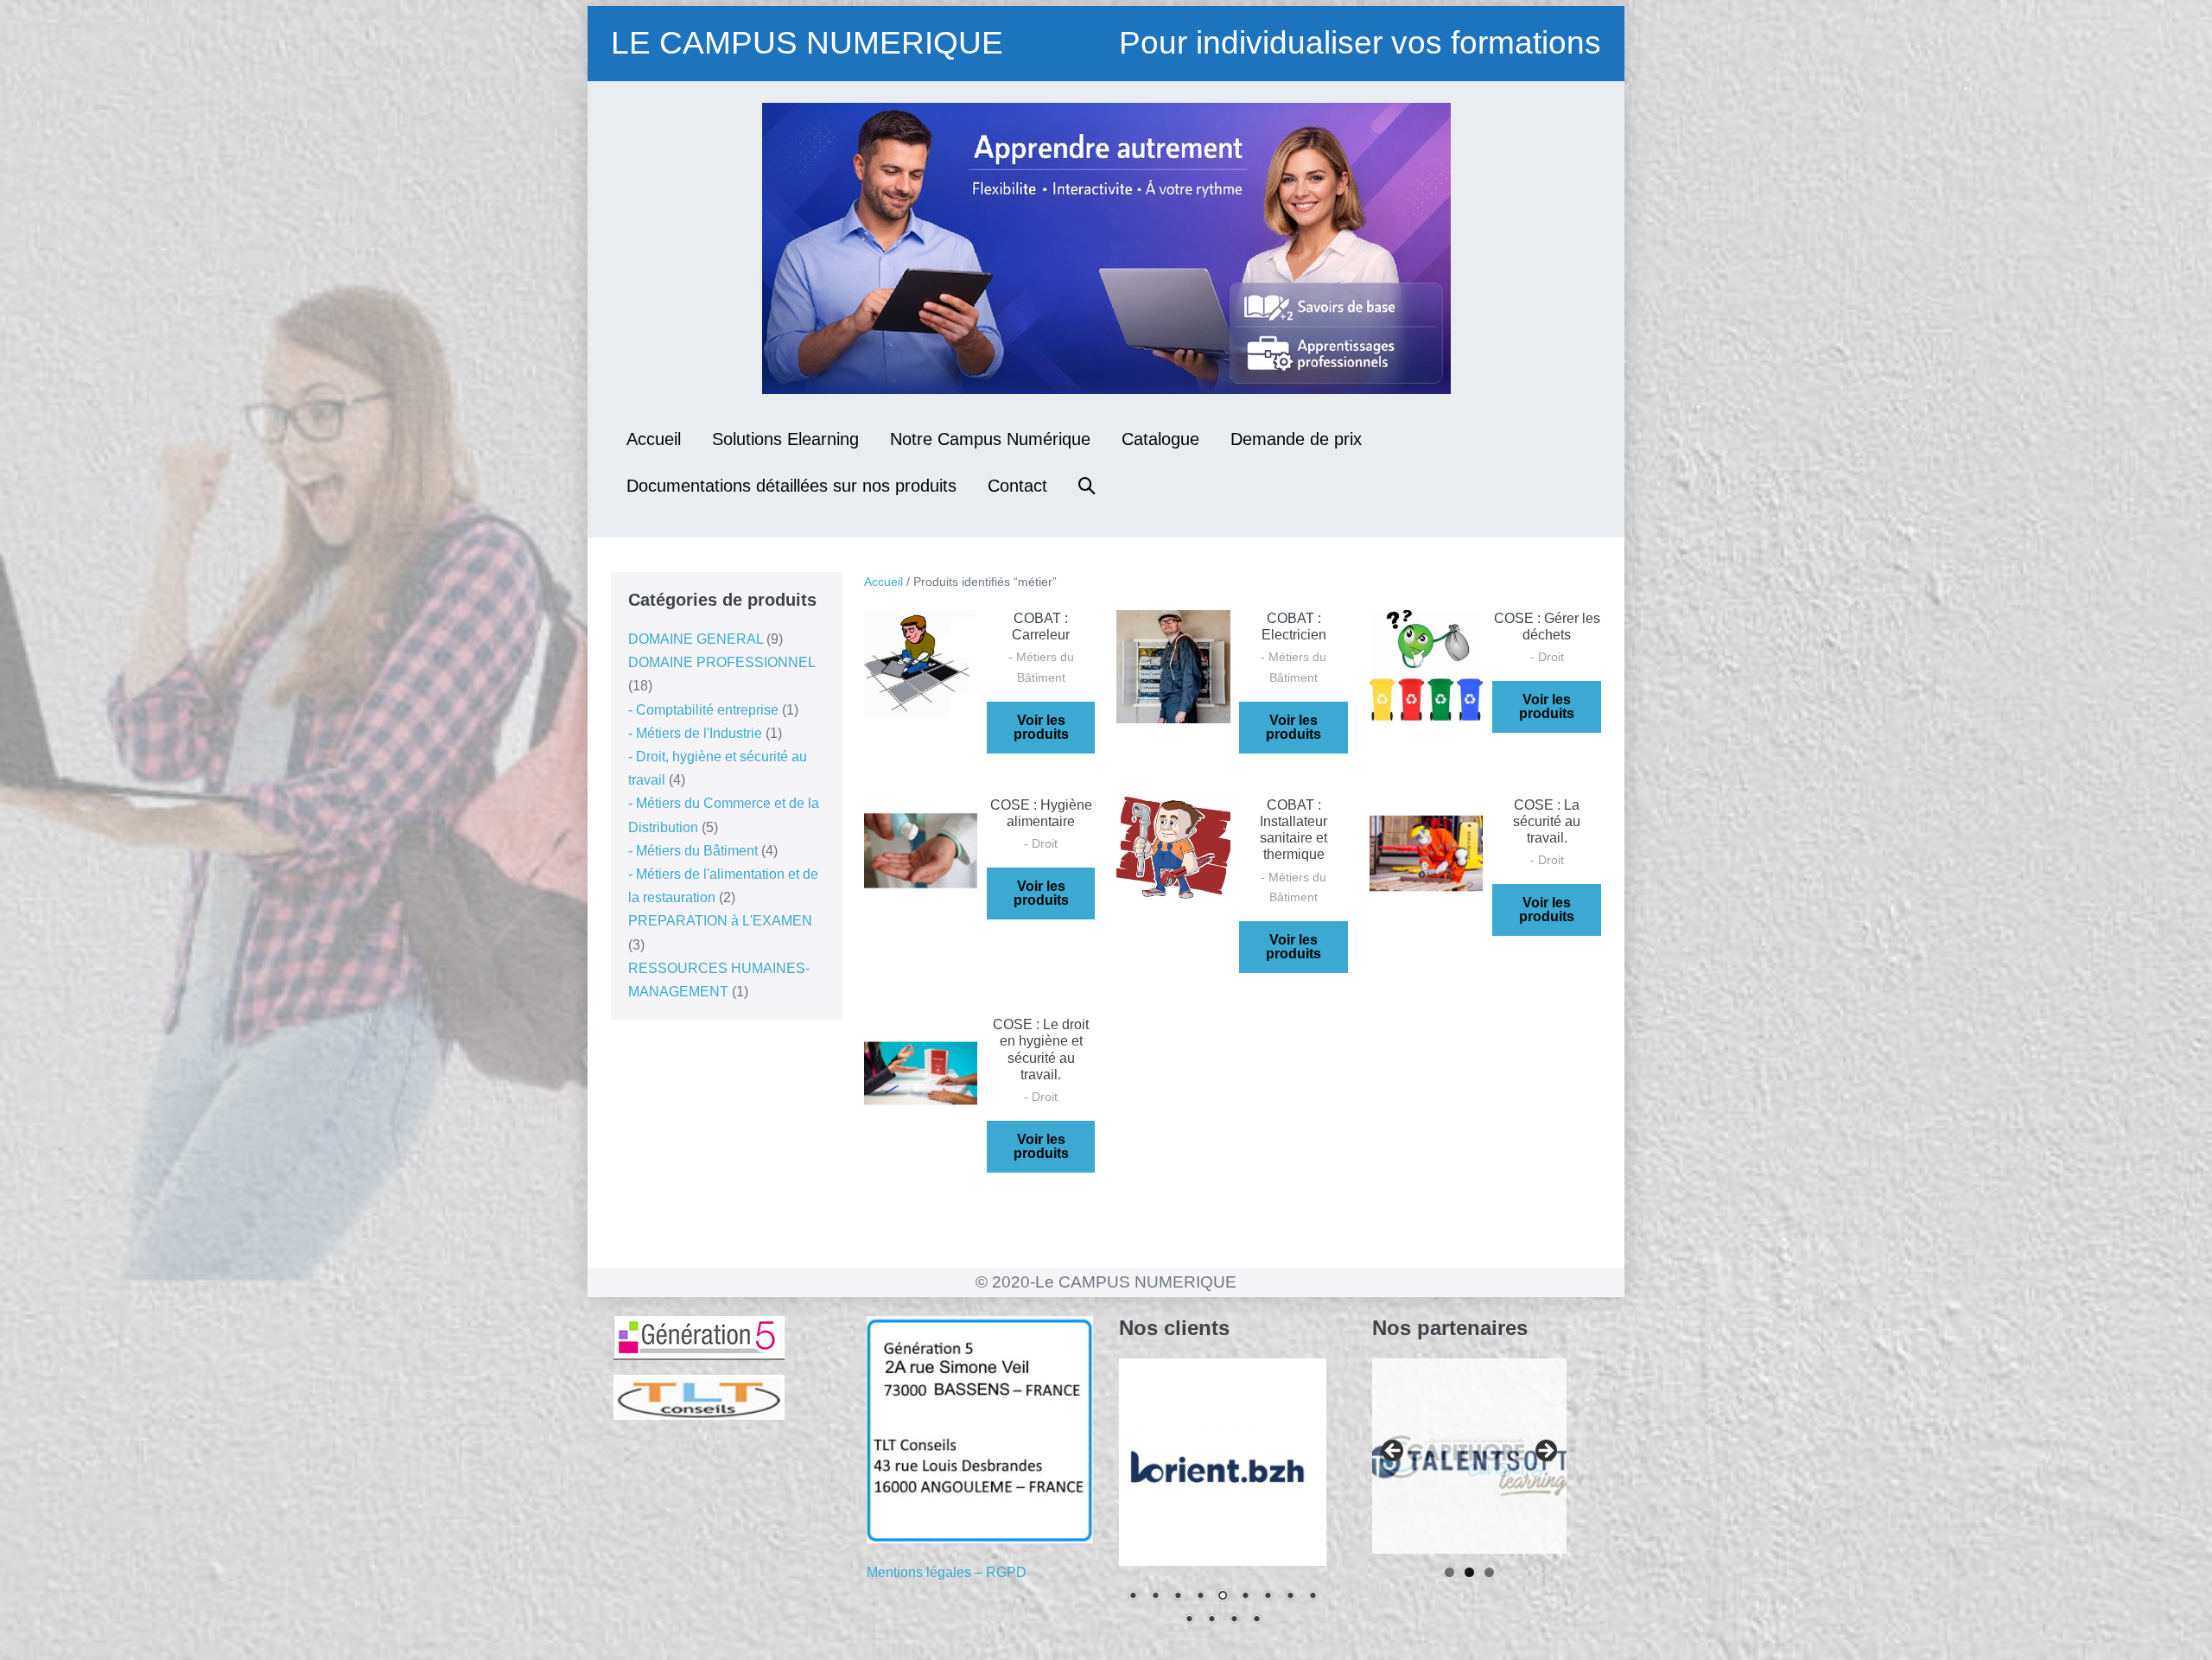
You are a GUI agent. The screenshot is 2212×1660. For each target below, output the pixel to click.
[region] (1223, 1503)
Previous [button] (1394, 1452)
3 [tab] (1489, 1572)
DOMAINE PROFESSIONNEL (721, 662)
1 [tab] (1449, 1572)
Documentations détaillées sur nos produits (791, 486)
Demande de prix (1296, 439)
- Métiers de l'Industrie (695, 733)
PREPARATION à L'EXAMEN (720, 921)
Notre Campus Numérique (990, 439)
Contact (1017, 486)
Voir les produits (1041, 727)
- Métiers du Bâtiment (693, 851)
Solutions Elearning (785, 439)
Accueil (654, 439)
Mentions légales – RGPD (947, 1572)
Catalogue (1160, 439)
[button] (1087, 486)
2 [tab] (1469, 1572)
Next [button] (1545, 1452)
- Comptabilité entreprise (703, 710)
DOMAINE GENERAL (696, 639)
